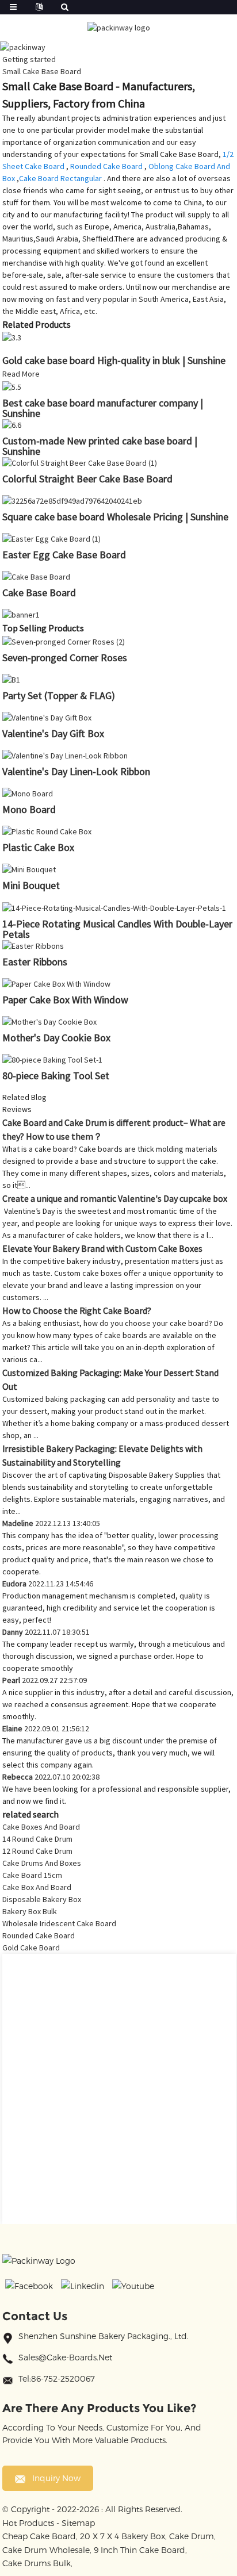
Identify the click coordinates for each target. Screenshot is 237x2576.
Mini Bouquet (31, 885)
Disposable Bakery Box (42, 1899)
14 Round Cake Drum (37, 1839)
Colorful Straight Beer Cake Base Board (87, 479)
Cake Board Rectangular (60, 178)
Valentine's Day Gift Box (53, 733)
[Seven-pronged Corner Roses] (64, 641)
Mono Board (29, 809)
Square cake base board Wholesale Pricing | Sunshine (115, 517)
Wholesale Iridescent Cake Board (59, 1923)
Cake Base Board (39, 593)
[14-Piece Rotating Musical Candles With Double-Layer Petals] (114, 907)
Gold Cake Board (31, 1948)
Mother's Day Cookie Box (56, 1038)
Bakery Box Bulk (30, 1911)
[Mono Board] (28, 793)
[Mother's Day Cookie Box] (49, 1021)
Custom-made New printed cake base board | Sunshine (100, 446)
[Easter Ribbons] (33, 945)
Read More (21, 374)
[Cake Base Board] (36, 576)
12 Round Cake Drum (37, 1851)
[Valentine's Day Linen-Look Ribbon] (65, 755)
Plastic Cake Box (38, 847)
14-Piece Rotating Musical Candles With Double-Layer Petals (117, 929)
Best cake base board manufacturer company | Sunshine (103, 408)
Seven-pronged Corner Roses (65, 658)
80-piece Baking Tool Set (56, 1076)
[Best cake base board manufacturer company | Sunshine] (12, 386)
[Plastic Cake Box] (47, 831)
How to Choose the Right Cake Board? (77, 1310)
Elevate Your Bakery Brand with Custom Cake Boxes (102, 1248)
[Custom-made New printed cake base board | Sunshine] (12, 424)
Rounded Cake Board (106, 166)
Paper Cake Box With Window (65, 1000)
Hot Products (28, 2523)
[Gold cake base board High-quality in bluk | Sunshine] (12, 337)
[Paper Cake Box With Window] (56, 983)
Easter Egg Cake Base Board (64, 555)
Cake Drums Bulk (37, 2563)
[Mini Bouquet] (29, 869)
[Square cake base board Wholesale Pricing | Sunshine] (72, 500)
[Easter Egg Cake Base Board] (51, 538)
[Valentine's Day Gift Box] (47, 717)
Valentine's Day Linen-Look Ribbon (76, 771)
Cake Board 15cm (32, 1875)
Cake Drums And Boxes (42, 1863)
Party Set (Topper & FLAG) (59, 695)
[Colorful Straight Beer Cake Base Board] (80, 462)
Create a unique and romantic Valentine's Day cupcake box (115, 1198)
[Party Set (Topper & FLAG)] (11, 679)
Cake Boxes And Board (41, 1827)
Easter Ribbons (35, 962)
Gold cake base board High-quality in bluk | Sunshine (114, 360)
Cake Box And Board (37, 1887)
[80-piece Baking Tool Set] (52, 1059)
